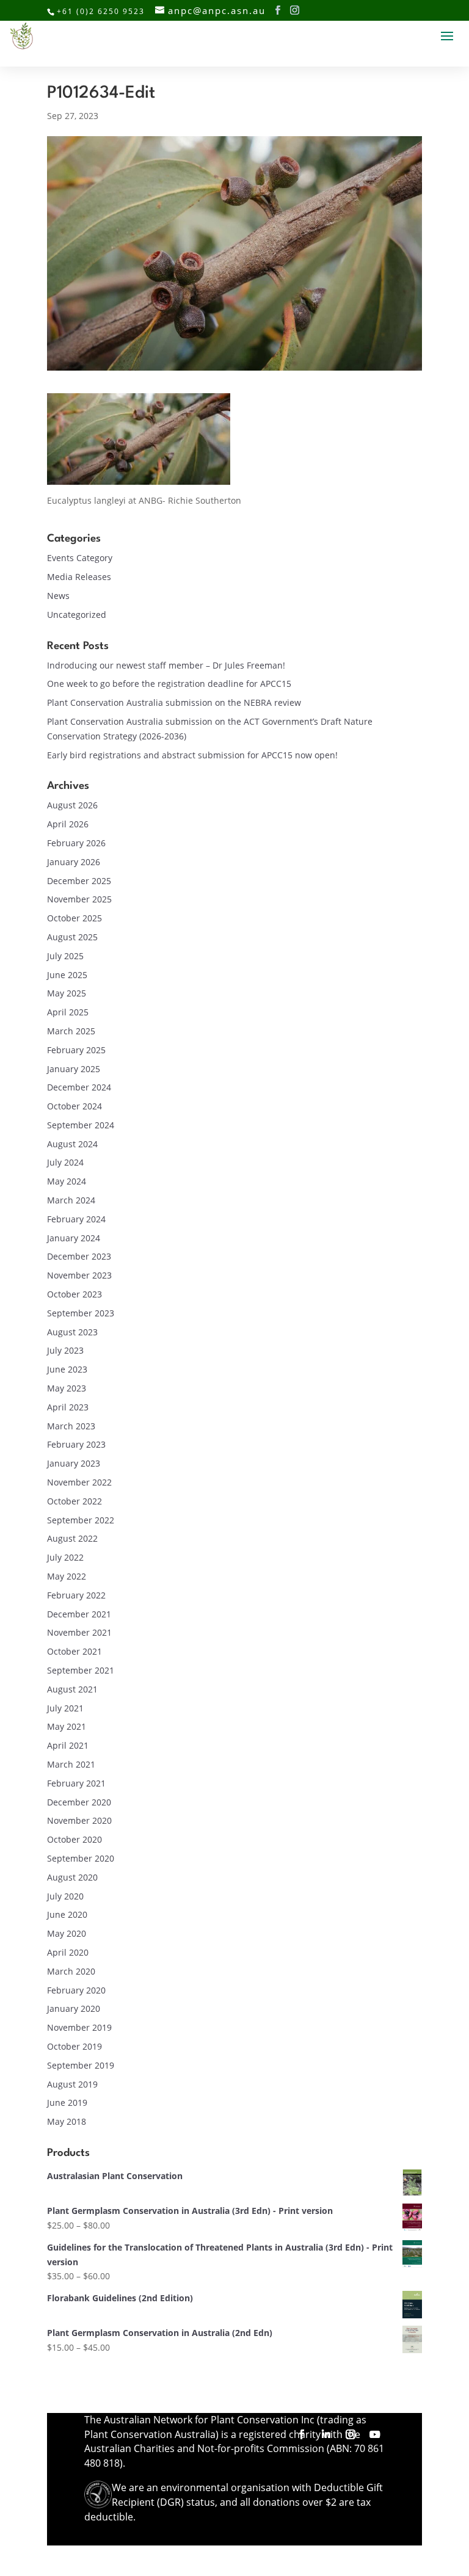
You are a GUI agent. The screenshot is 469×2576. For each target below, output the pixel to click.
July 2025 (65, 956)
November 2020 (79, 1820)
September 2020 (81, 1858)
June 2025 (67, 975)
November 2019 (79, 2027)
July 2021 (65, 1708)
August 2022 (72, 1538)
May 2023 (67, 1388)
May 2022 (67, 1576)
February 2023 (76, 1444)
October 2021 (75, 1651)
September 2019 (81, 2065)
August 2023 (72, 1332)
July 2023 (65, 1350)
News (58, 596)
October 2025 (75, 918)
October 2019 (75, 2046)
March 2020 (71, 1971)
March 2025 (71, 1031)
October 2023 (75, 1294)
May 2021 (67, 1726)
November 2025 (79, 899)
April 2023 (68, 1407)
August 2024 (72, 1144)
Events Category (80, 558)
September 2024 (81, 1125)
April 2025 (68, 1012)
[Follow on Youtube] (375, 2434)
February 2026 (76, 843)
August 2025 (72, 937)
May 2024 (67, 1181)
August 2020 (72, 1877)
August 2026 (72, 805)
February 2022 (76, 1595)
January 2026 (74, 862)
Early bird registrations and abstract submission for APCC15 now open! (192, 755)
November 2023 (79, 1275)
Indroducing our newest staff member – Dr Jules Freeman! (166, 665)
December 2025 (79, 881)
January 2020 (74, 2008)
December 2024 (79, 1087)
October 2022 (75, 1501)
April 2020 (68, 1952)
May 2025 (67, 993)
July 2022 (65, 1557)
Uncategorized (77, 615)
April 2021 (68, 1745)
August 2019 (72, 2084)
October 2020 (75, 1839)
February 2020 (76, 1990)
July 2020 (65, 1896)
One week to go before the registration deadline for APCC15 (169, 684)
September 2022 (81, 1520)
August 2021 (72, 1689)
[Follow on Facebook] (302, 2434)
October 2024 (75, 1106)
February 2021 (76, 1783)
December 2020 (79, 1802)
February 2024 (76, 1219)
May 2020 (67, 1933)
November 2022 (79, 1482)
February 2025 (76, 1050)
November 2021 (79, 1632)
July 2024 (65, 1162)
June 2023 (67, 1369)
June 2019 (67, 2103)
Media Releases (79, 577)
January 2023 (74, 1463)
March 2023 (71, 1426)
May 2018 (67, 2121)
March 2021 (71, 1764)
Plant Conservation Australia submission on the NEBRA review (174, 702)
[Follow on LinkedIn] (326, 2434)
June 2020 (67, 1914)
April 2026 (68, 824)
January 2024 (74, 1238)
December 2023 (79, 1256)
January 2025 (74, 1069)
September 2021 (81, 1670)
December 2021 (79, 1614)
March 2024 (71, 1200)
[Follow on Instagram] (351, 2434)
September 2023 (81, 1313)
